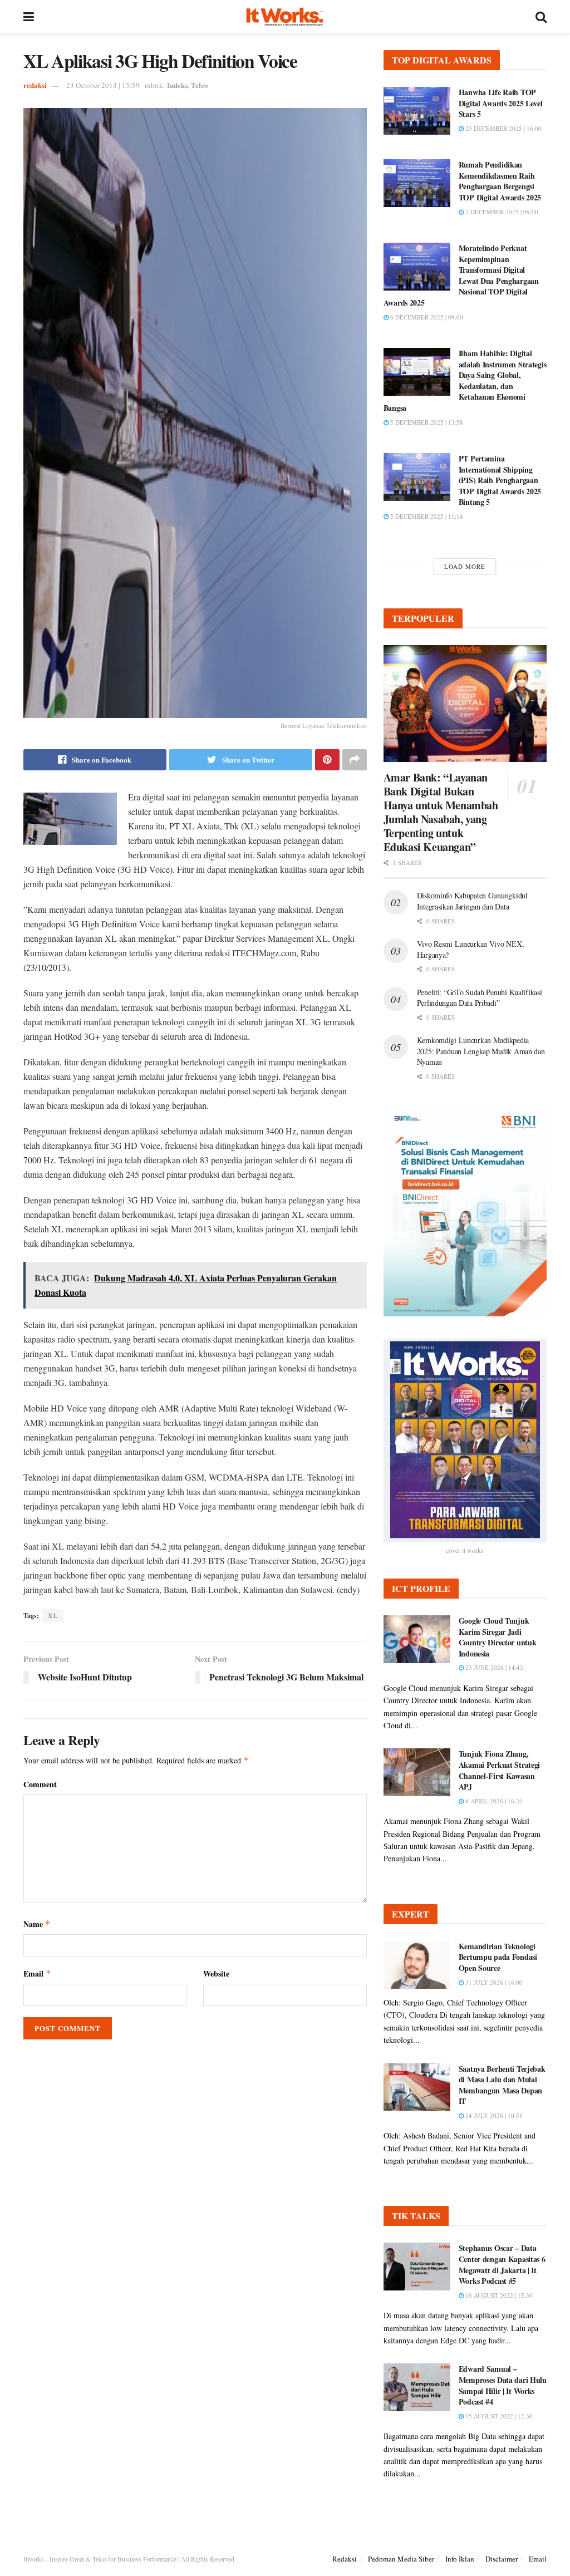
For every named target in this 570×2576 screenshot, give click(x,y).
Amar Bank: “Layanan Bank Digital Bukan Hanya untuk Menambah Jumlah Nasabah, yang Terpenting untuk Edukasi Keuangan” (441, 812)
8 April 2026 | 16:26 (493, 1801)
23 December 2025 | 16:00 (503, 128)
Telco (200, 85)
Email (37, 1973)
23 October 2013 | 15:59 (103, 85)
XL (53, 1615)
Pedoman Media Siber (401, 2559)
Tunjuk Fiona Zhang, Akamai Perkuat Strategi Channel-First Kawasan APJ (500, 1770)
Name (37, 1924)
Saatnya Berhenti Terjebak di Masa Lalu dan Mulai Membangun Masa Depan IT (502, 2085)
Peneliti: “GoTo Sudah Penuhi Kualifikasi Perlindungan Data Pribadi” (480, 998)
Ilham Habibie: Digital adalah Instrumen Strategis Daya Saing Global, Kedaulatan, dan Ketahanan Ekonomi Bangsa (465, 380)
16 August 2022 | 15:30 (498, 2295)
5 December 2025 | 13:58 (426, 422)
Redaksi (345, 2559)
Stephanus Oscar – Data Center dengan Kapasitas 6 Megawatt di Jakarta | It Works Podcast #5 (502, 2264)
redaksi (35, 85)
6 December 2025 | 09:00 (426, 317)
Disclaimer (502, 2559)
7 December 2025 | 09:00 (501, 212)
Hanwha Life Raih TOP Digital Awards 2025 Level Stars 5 (501, 103)
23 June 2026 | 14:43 (493, 1667)
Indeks (177, 85)
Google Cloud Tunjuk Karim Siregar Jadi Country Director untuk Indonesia (498, 1637)
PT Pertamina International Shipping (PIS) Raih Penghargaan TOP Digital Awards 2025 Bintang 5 (500, 480)
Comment (40, 1784)
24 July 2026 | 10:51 (493, 2115)
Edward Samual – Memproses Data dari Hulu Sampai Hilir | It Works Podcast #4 (503, 2385)
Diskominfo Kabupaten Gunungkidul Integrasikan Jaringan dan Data (472, 901)
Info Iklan (460, 2559)
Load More (465, 566)
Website (216, 1973)
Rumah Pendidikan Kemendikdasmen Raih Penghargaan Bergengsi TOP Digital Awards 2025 (500, 181)
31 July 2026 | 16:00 (493, 1982)
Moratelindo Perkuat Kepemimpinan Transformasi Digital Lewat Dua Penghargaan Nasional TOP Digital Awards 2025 (461, 275)
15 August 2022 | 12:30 (498, 2416)
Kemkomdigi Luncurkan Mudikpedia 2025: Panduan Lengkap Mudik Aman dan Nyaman (481, 1051)
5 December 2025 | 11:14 (426, 516)
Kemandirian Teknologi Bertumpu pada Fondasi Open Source (498, 1957)
